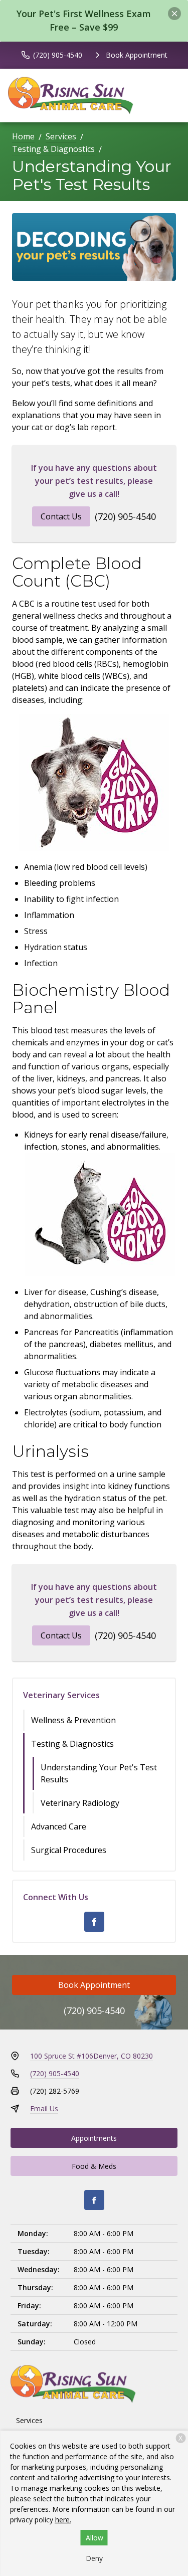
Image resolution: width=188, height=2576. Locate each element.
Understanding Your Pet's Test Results (99, 1773)
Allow (95, 2538)
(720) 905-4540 (125, 516)
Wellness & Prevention (73, 1720)
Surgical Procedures (69, 1850)
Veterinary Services (61, 1695)
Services (61, 136)
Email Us (44, 2108)
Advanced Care (59, 1826)
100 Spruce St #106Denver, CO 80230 (91, 2056)
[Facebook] (94, 1922)
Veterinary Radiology (80, 1803)
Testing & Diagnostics (53, 149)
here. (63, 2520)
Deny (94, 2558)
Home (23, 136)
